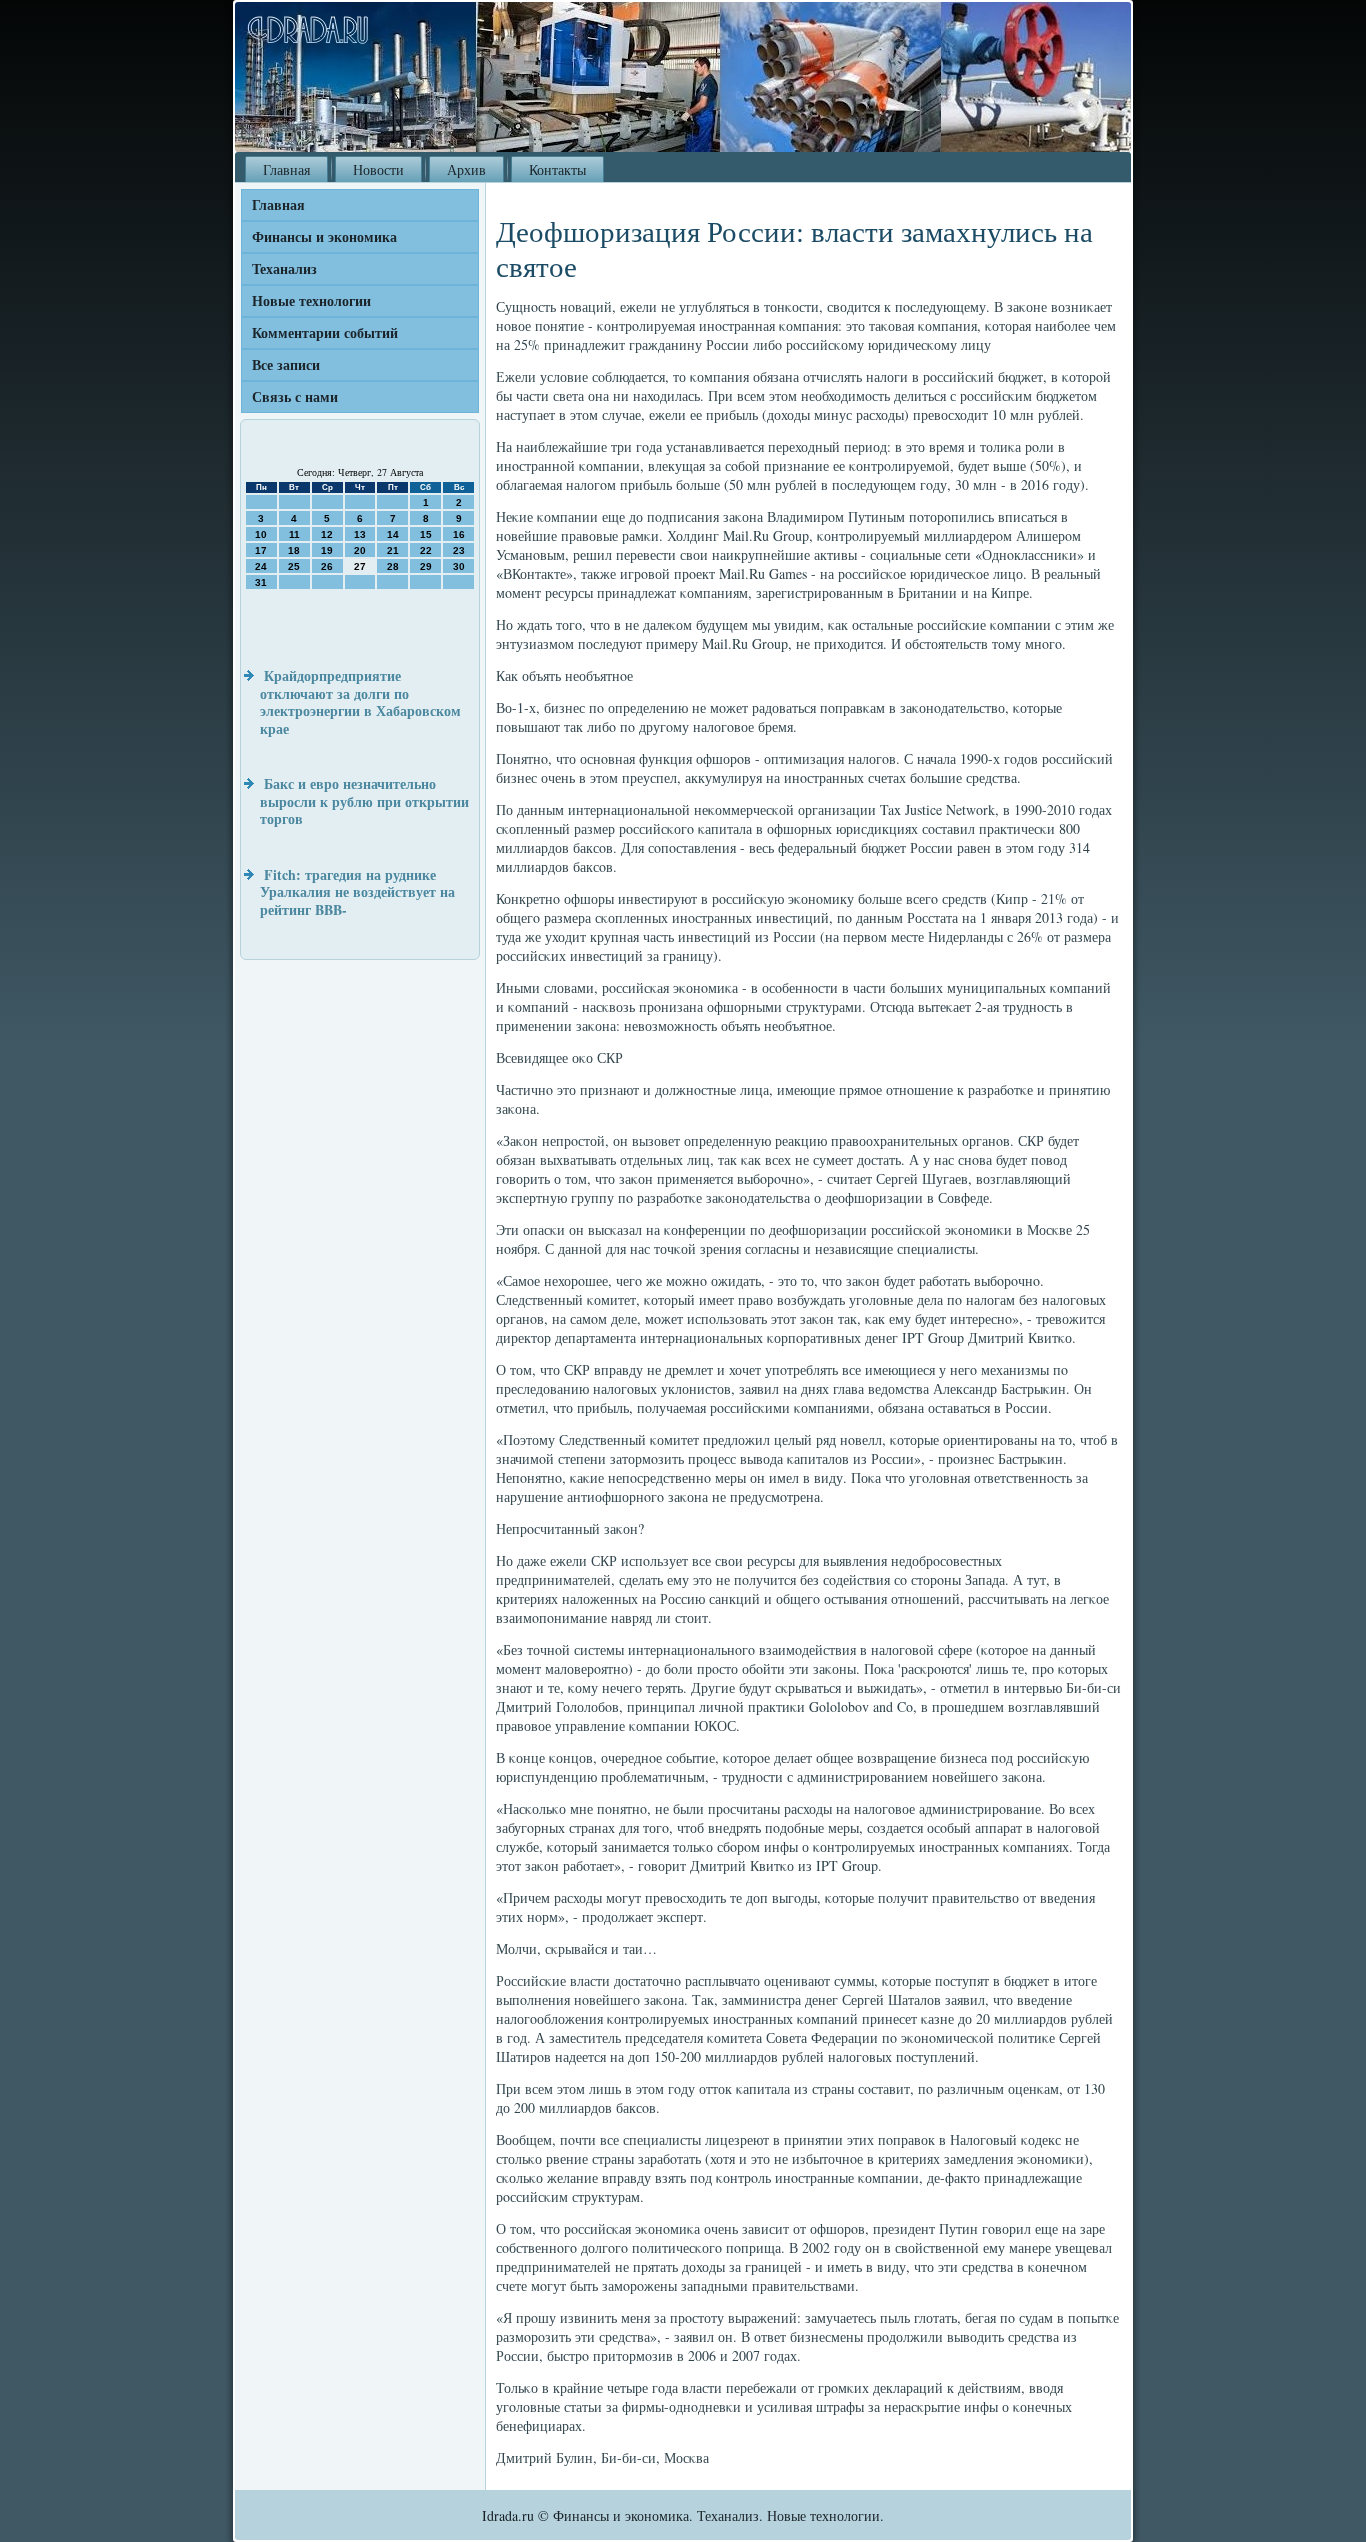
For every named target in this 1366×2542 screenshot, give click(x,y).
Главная (286, 169)
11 (294, 534)
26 (327, 566)
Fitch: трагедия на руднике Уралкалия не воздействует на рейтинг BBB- (357, 892)
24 (261, 566)
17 (261, 550)
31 (261, 582)
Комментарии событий (325, 332)
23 (459, 550)
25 (294, 566)
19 (327, 550)
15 (426, 534)
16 (459, 534)
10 (261, 534)
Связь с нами (295, 396)
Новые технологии (311, 300)
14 (393, 534)
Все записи (286, 364)
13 (360, 534)
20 (360, 550)
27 (360, 566)
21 (393, 550)
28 (393, 566)
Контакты (557, 169)
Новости (378, 169)
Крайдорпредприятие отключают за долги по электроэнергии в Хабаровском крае (360, 702)
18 (294, 550)
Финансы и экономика (324, 236)
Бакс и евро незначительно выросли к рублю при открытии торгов (364, 801)
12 (327, 534)
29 (426, 566)
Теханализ (284, 268)
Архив (466, 169)
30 (459, 566)
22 (426, 550)
